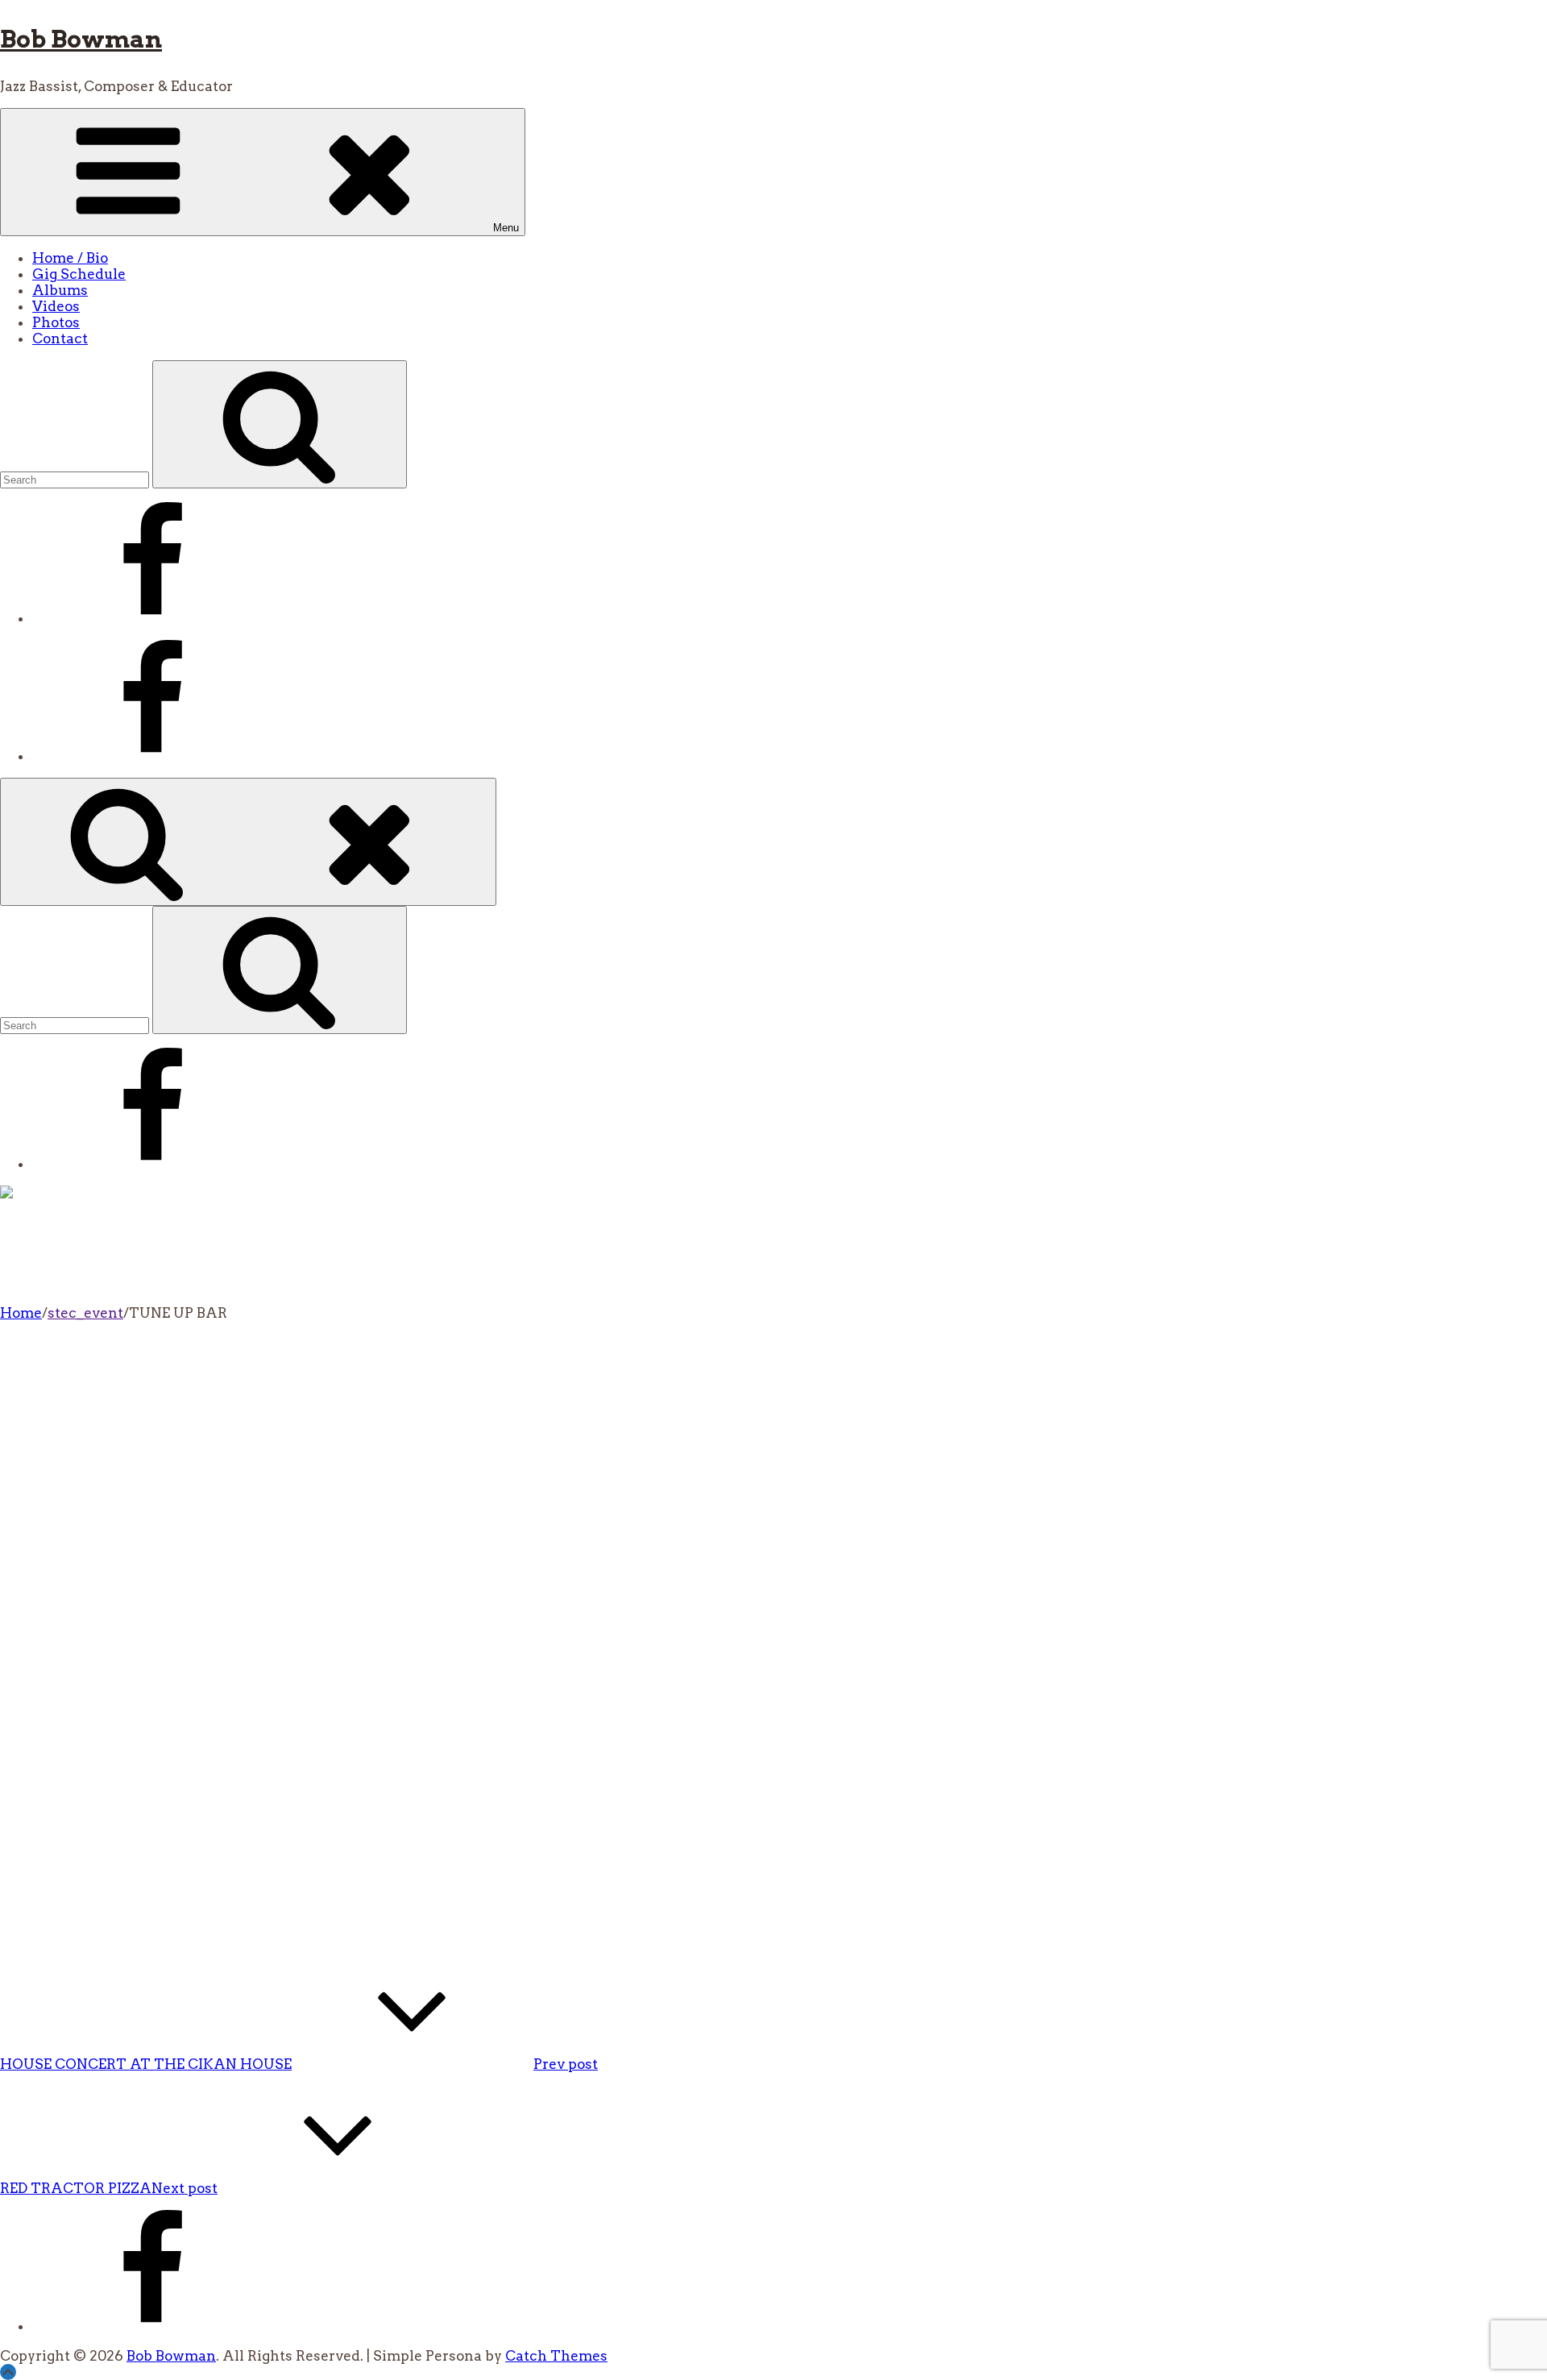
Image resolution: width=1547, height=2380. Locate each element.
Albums (60, 290)
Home (21, 1313)
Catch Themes (556, 2356)
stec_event (85, 1313)
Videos (56, 306)
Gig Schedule (79, 274)
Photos (56, 322)
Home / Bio (70, 258)
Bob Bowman (81, 39)
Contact (60, 339)
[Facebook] (153, 618)
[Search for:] (76, 479)
